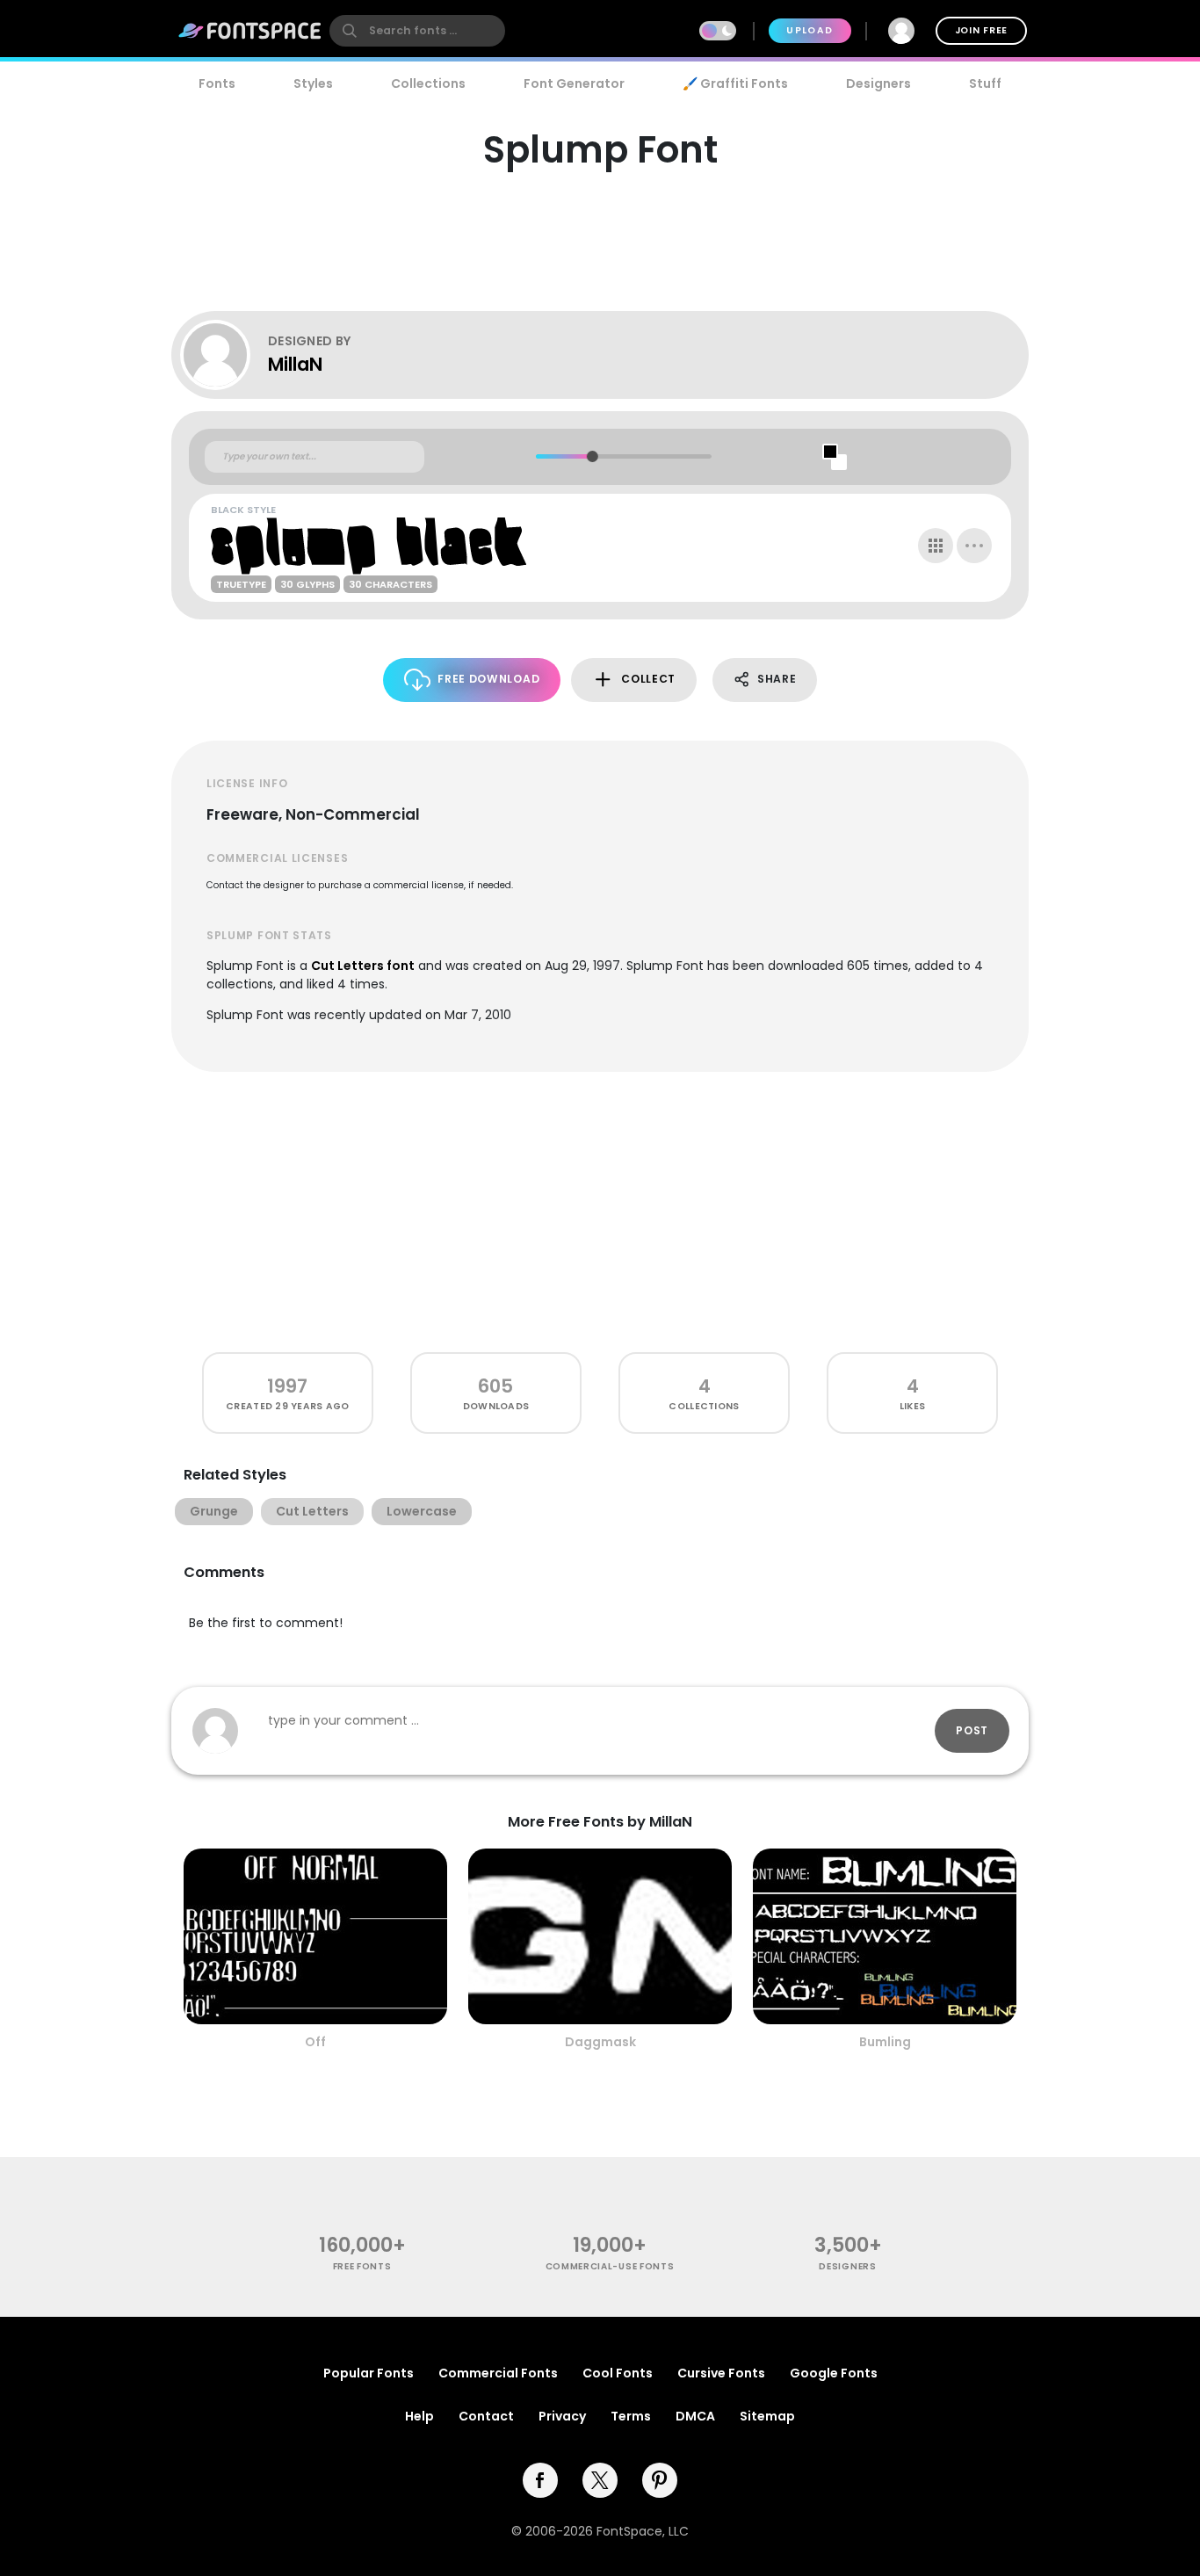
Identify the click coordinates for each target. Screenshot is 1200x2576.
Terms (631, 2416)
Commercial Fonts (498, 2373)
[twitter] (600, 2480)
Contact (486, 2416)
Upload (810, 30)
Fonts (217, 83)
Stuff (985, 83)
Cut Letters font (363, 966)
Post (972, 1730)
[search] (417, 31)
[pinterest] (660, 2480)
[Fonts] (250, 31)
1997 (287, 1386)
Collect (648, 679)
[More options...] (974, 546)
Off (315, 2042)
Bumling (885, 2042)
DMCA (695, 2416)
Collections (428, 83)
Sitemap (767, 2416)
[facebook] (540, 2480)
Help (419, 2416)
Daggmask (600, 2042)
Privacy (562, 2416)
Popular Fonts (369, 2373)
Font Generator (574, 83)
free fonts (362, 2266)
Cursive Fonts (721, 2373)
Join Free (981, 30)
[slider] (592, 456)
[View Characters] (936, 546)
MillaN (295, 364)
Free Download (488, 679)
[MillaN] (224, 355)
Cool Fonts (618, 2373)
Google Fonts (834, 2373)
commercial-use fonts (610, 2266)
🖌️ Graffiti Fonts (735, 83)
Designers (878, 83)
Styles (313, 83)
